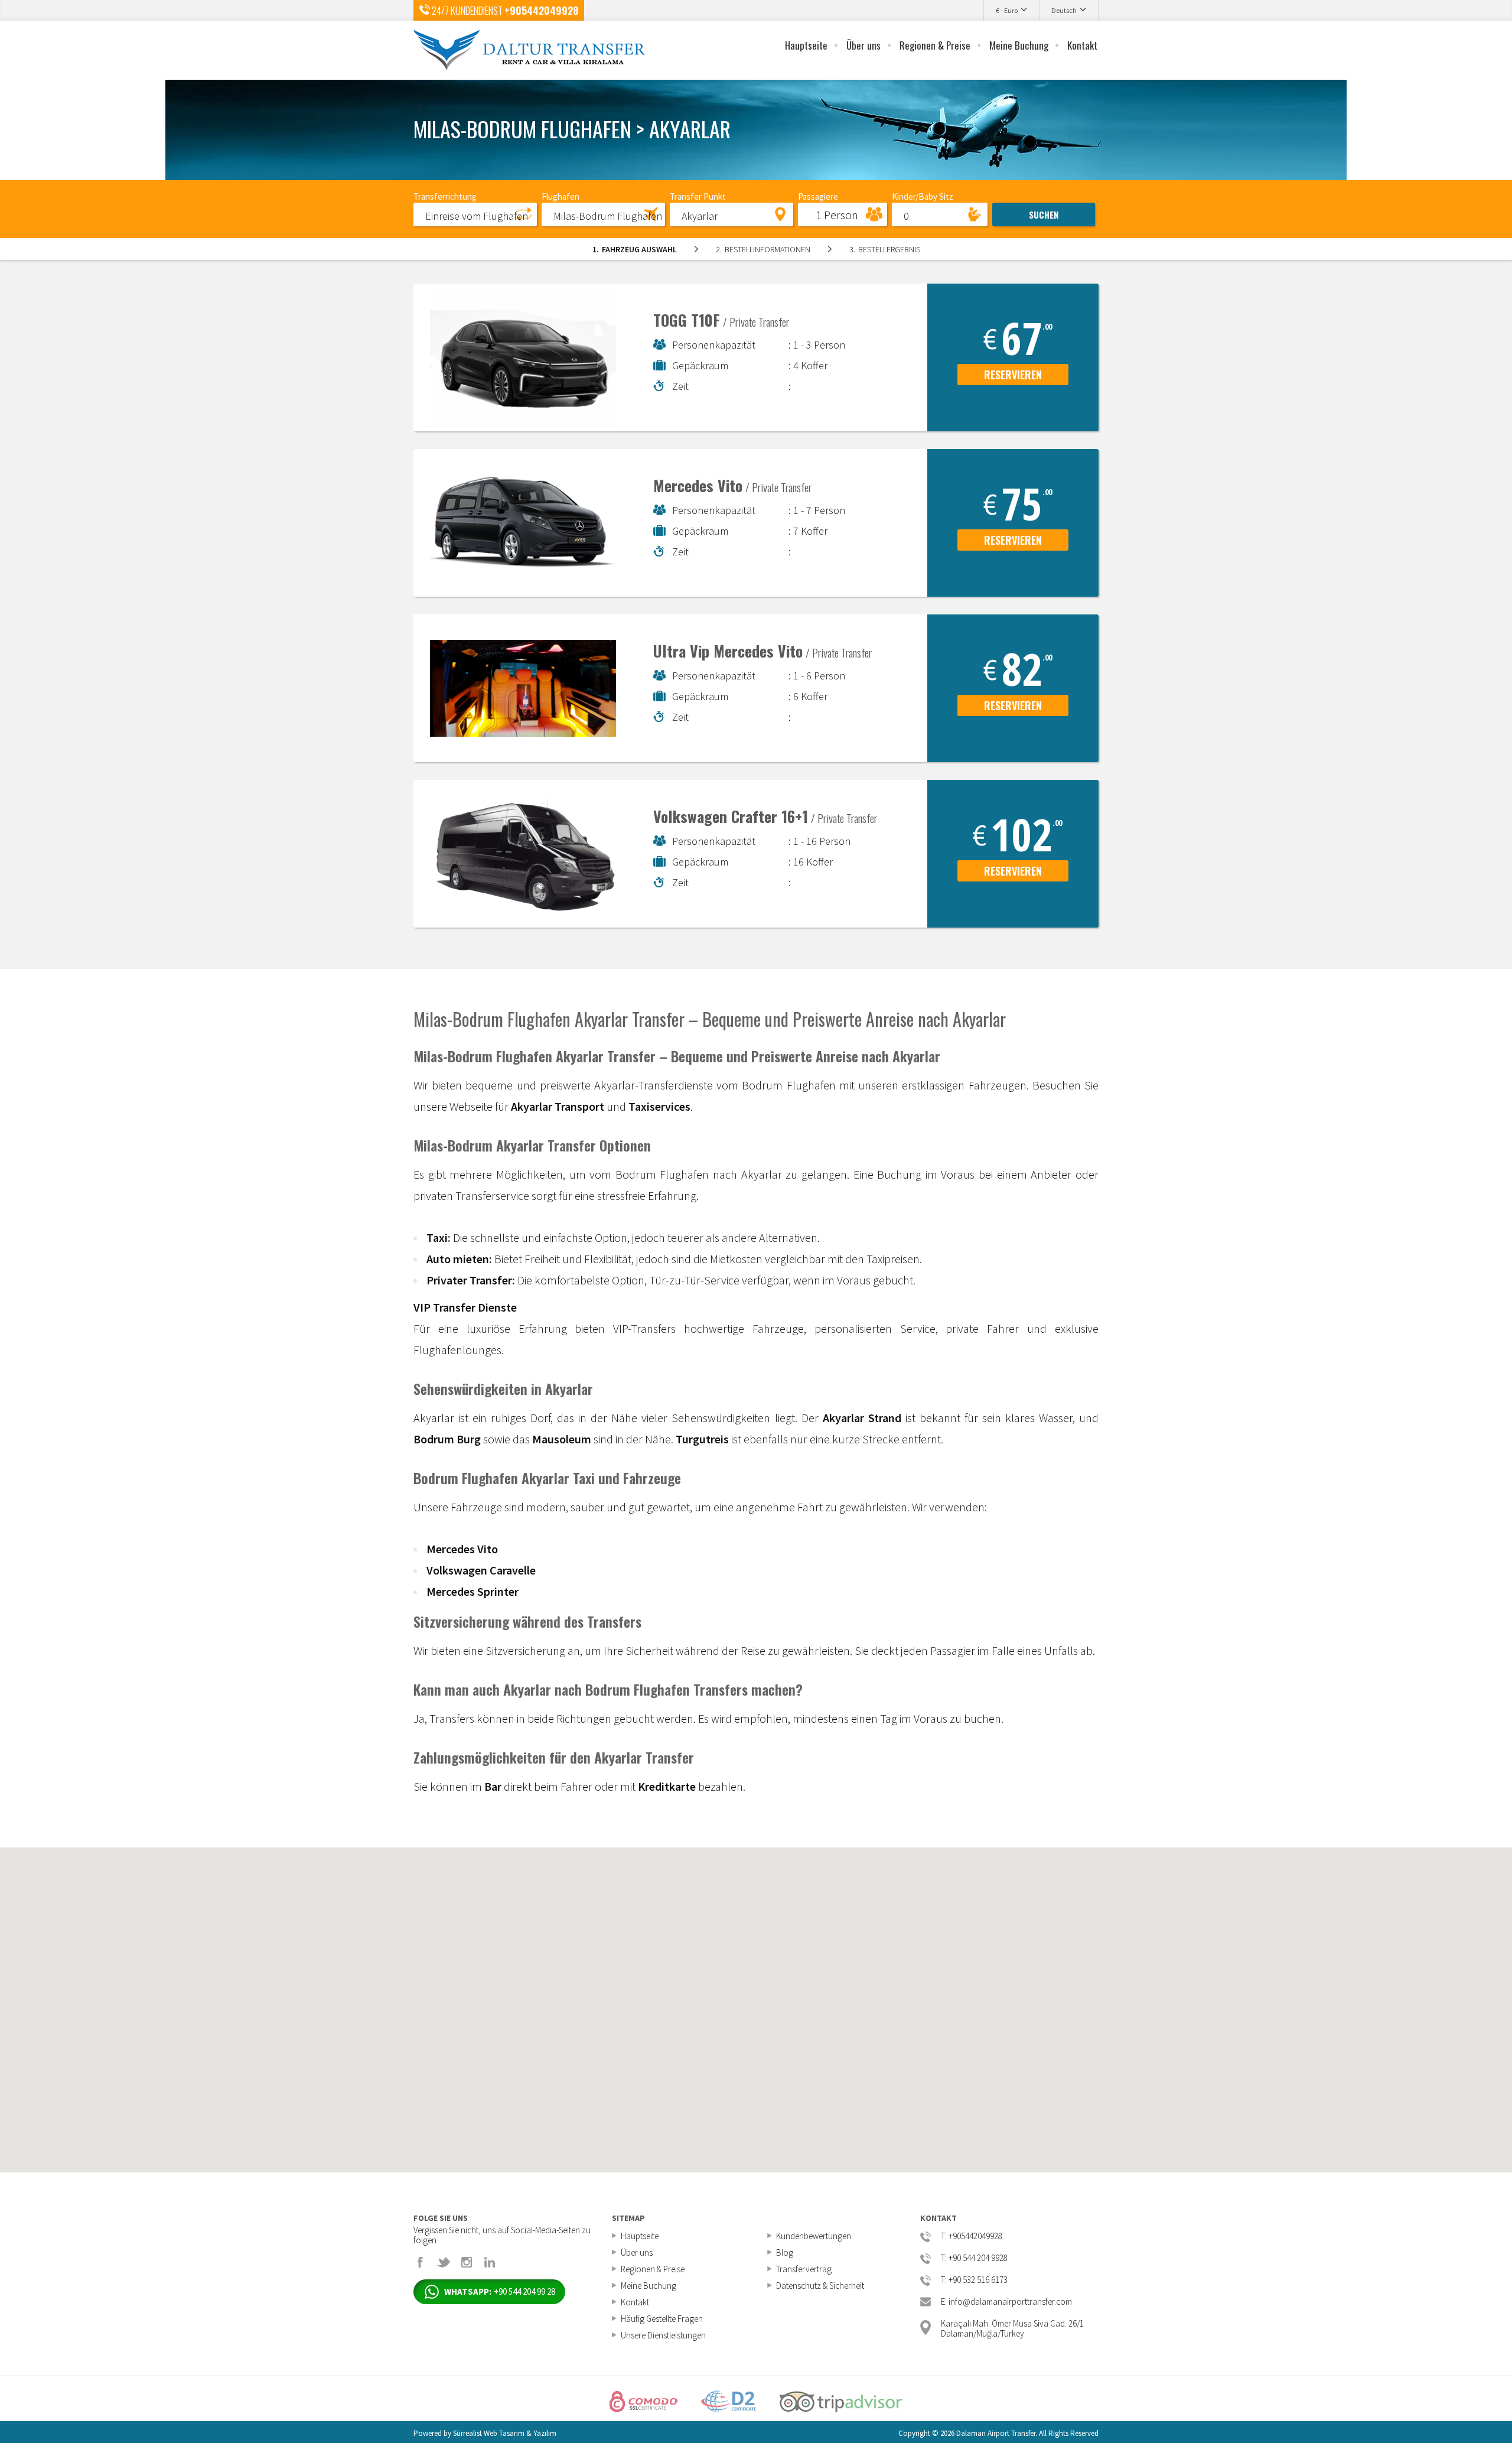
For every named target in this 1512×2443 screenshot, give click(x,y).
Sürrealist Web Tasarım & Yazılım (505, 2433)
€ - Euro (1007, 10)
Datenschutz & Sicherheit (820, 2286)
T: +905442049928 (972, 2237)
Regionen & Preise (935, 45)
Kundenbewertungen (814, 2236)
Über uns (863, 45)
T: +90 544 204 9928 (974, 2258)
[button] (475, 214)
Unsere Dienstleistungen (663, 2335)
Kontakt (1082, 45)
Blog (785, 2252)
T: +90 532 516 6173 (974, 2280)
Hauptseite (806, 45)
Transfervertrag (804, 2269)
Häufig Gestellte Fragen (662, 2319)
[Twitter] (444, 2262)
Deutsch (1064, 10)
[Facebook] (421, 2262)
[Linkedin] (490, 2262)
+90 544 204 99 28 (500, 2291)
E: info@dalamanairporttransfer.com (1006, 2302)
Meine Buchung (1019, 45)
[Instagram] (467, 2262)
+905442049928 (541, 10)
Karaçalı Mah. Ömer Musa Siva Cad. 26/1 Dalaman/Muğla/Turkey (1012, 2327)
